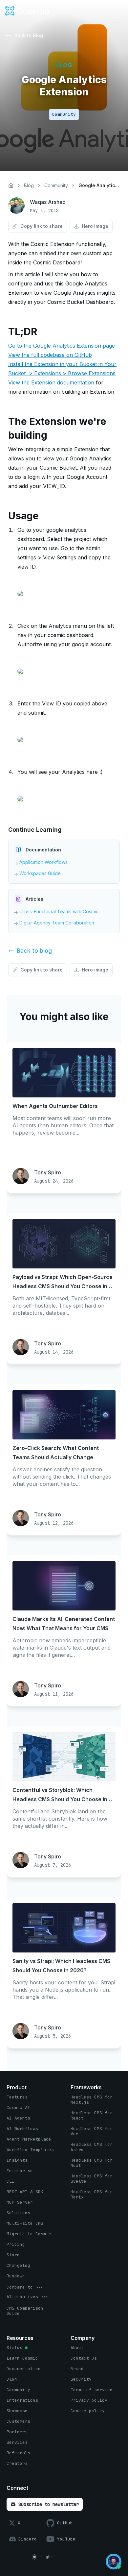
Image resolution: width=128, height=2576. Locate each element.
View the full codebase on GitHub (50, 355)
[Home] (11, 185)
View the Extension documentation (51, 382)
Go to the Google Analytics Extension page (62, 346)
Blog (29, 185)
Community (56, 185)
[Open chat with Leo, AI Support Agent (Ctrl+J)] (114, 2562)
